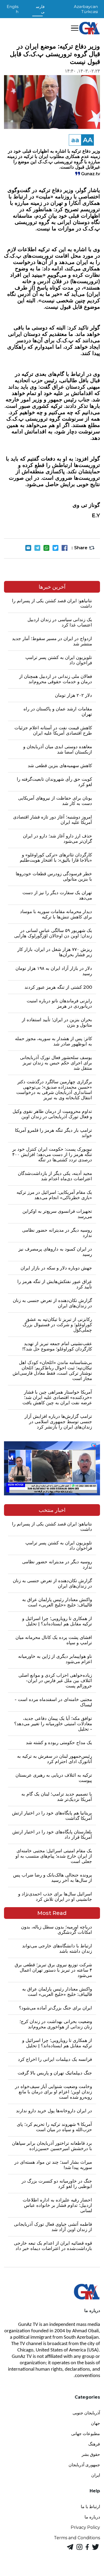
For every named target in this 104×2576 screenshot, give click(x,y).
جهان (95, 2423)
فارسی (40, 9)
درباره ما (92, 2517)
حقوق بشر (91, 2454)
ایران (96, 2475)
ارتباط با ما (90, 2507)
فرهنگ (94, 2444)
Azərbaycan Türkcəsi (86, 9)
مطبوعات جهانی (86, 2434)
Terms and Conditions (77, 2538)
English (13, 9)
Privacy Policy (85, 2527)
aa (75, 140)
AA (88, 140)
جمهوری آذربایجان (84, 2465)
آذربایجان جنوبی (86, 2413)
